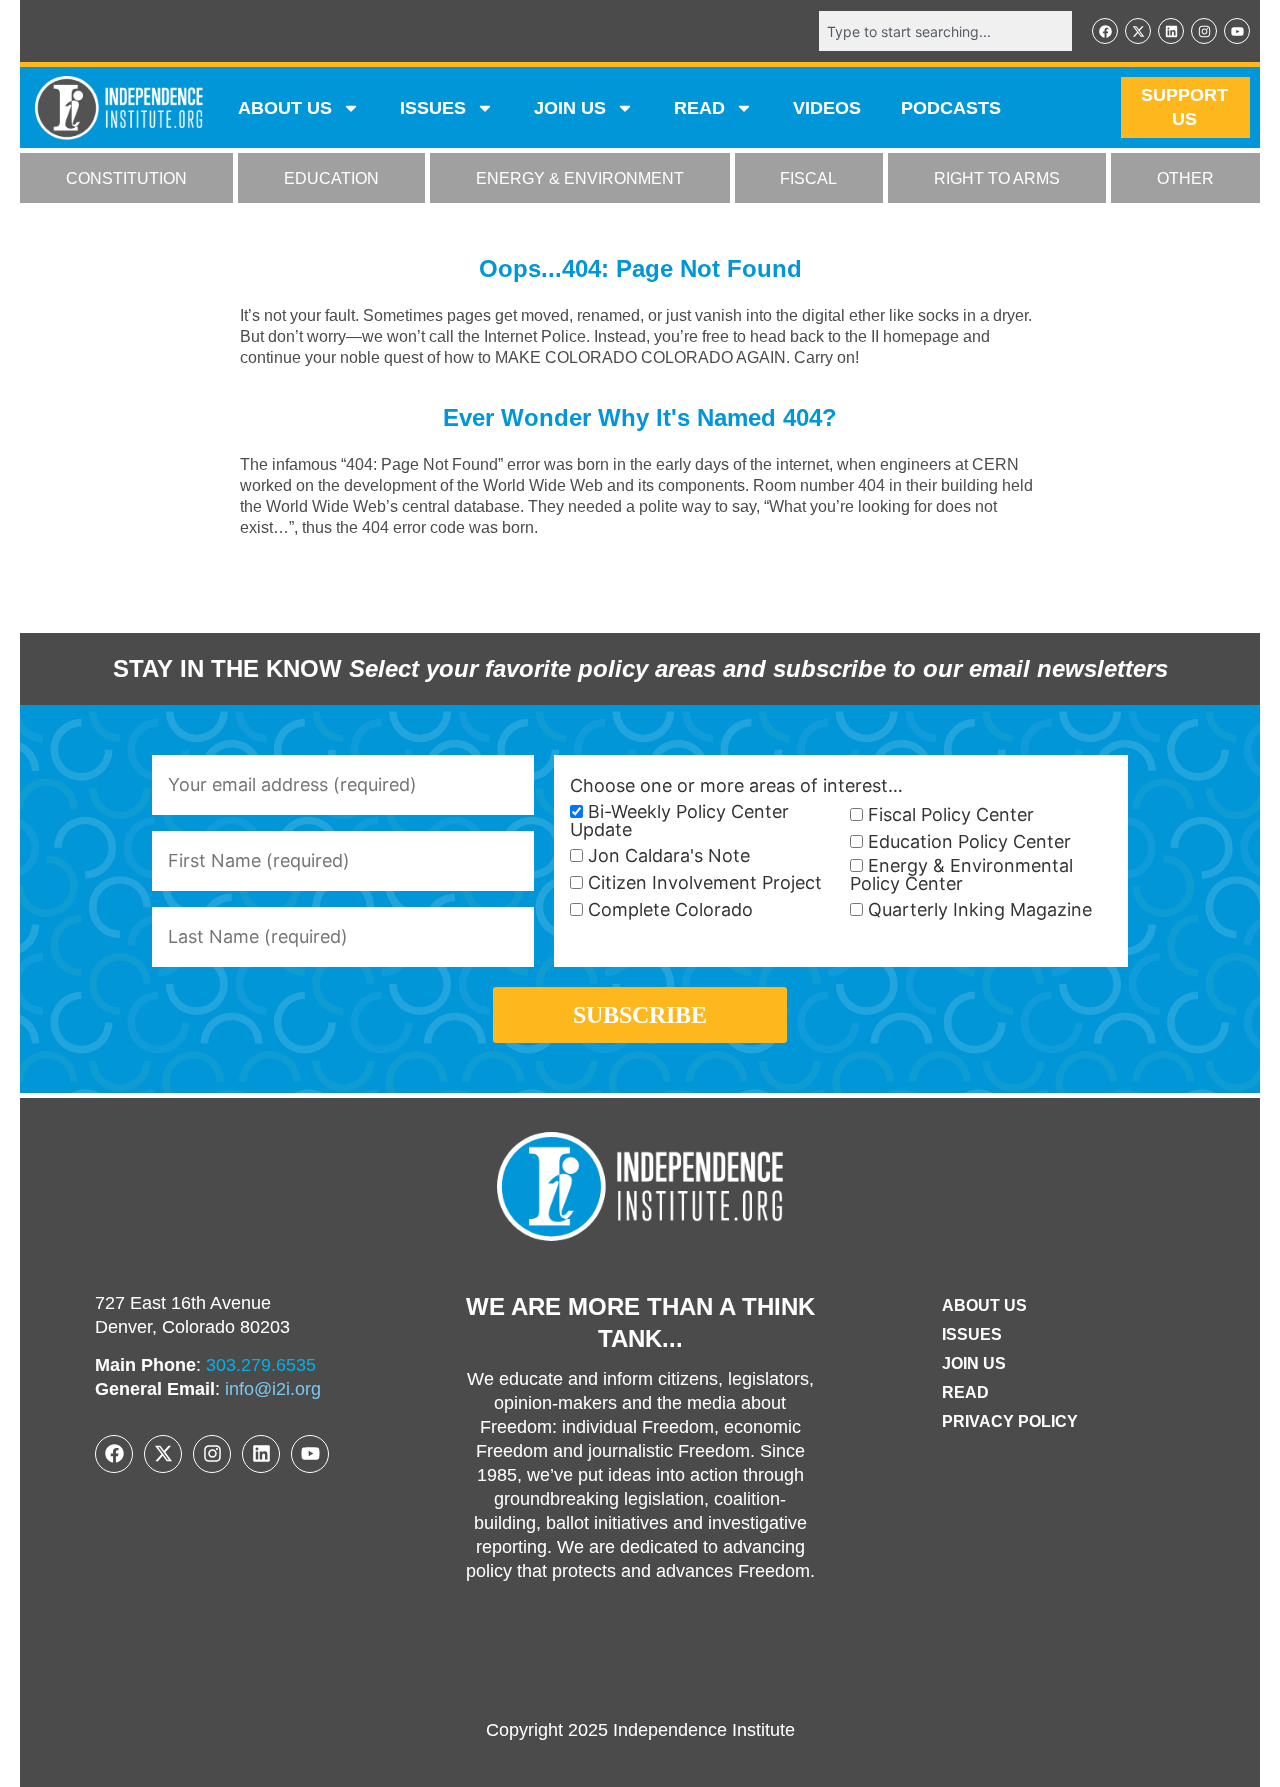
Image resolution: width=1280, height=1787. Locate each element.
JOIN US (570, 108)
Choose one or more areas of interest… (736, 786)
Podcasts (951, 108)
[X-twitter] (1138, 31)
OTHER (1185, 178)
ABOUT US (285, 108)
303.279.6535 (261, 1365)
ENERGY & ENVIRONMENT (580, 178)
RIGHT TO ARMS (997, 178)
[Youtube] (1237, 31)
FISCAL (808, 178)
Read (965, 1392)
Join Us (974, 1363)
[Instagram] (1204, 31)
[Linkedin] (1171, 31)
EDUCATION (331, 178)
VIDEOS (827, 108)
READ (699, 108)
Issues (433, 108)
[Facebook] (1105, 31)
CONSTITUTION (126, 178)
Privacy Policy (1010, 1421)
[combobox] (945, 31)
